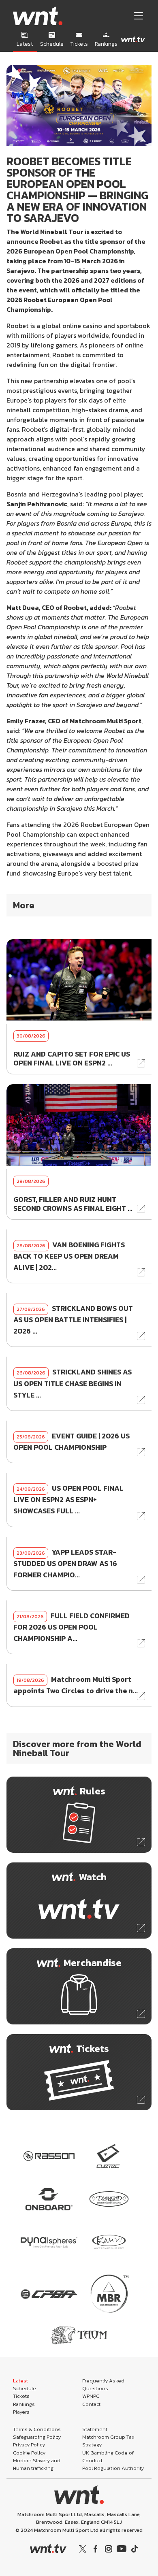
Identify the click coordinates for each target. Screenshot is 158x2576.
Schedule (25, 2388)
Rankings (24, 2404)
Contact (91, 2404)
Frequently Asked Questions (103, 2384)
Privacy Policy (29, 2445)
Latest (20, 2381)
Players (21, 2412)
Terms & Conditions (37, 2429)
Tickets (21, 2396)
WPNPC (91, 2396)
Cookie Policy (29, 2453)
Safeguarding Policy (37, 2437)
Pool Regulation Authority (113, 2468)
